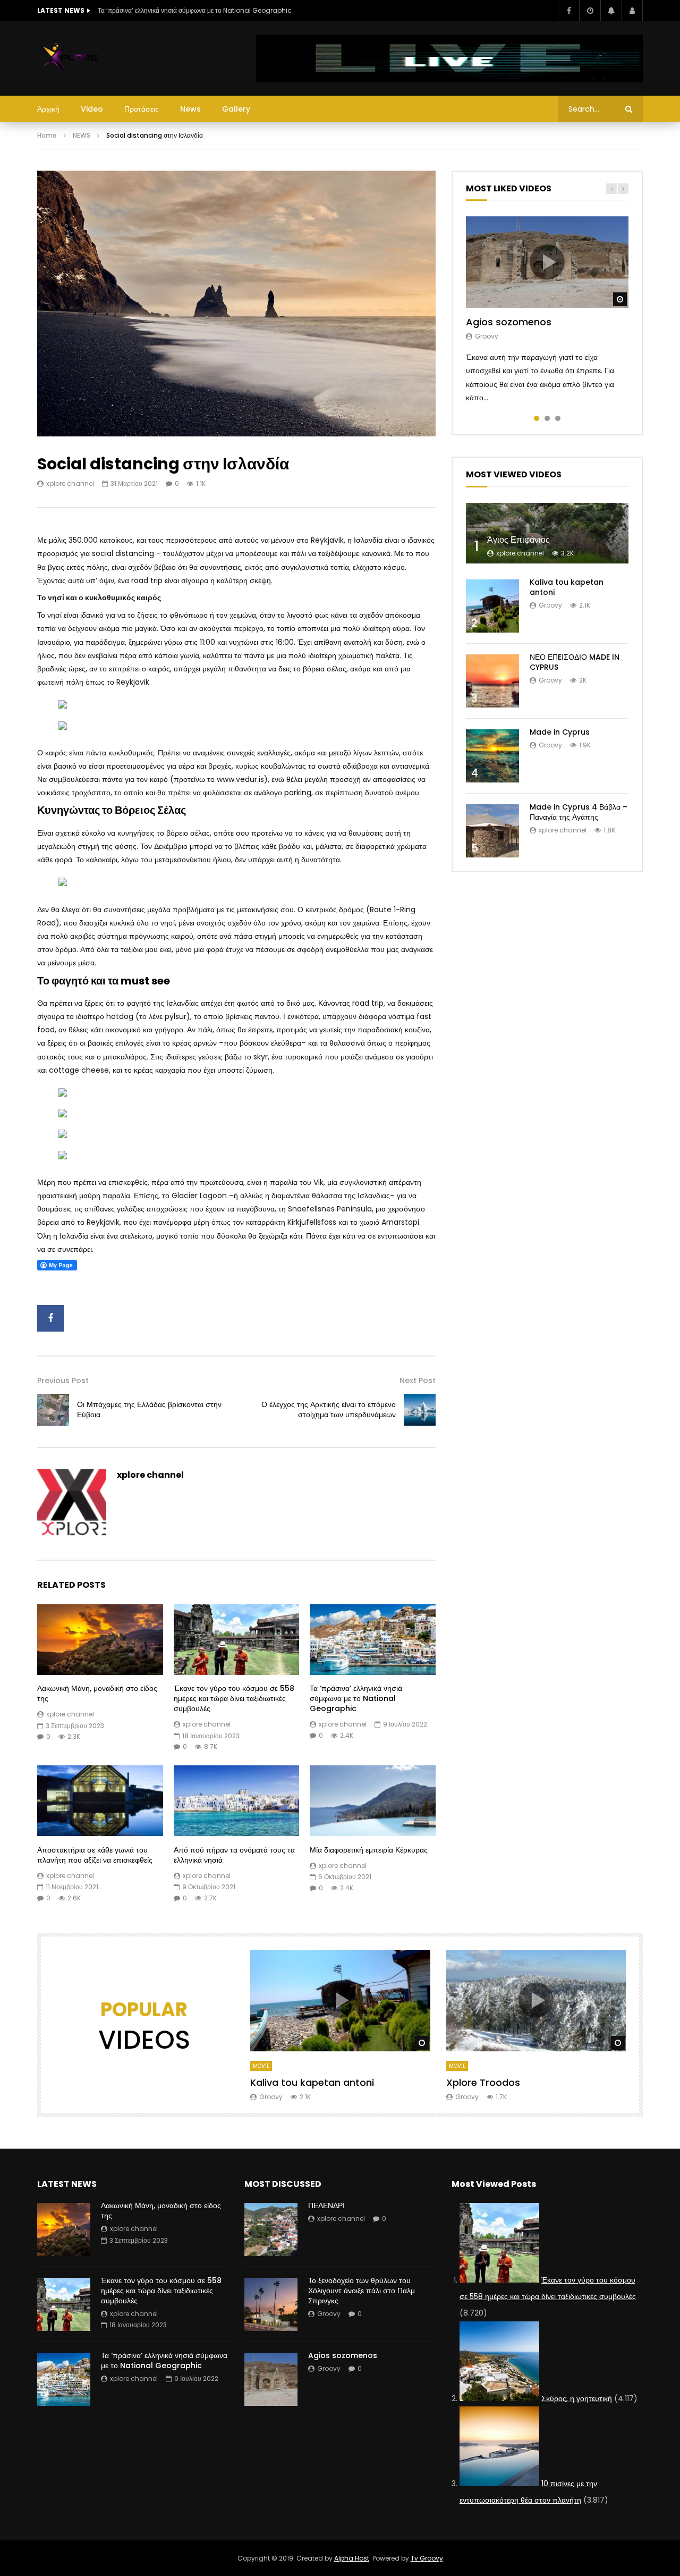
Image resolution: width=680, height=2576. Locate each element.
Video (92, 109)
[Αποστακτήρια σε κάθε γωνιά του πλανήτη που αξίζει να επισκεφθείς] (100, 1801)
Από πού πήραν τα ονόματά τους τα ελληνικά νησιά (234, 1855)
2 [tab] (547, 418)
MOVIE (261, 2066)
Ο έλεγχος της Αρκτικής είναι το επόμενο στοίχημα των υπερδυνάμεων (329, 1409)
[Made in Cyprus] (492, 756)
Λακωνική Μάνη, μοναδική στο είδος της (97, 1693)
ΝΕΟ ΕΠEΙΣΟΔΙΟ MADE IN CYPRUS (575, 662)
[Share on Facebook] (50, 1318)
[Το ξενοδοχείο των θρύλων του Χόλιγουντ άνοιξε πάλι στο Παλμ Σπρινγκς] (271, 2304)
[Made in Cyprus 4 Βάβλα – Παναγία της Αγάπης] (492, 831)
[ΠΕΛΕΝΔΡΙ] (271, 2229)
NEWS (82, 135)
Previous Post (63, 1380)
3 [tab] (558, 418)
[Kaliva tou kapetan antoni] (492, 606)
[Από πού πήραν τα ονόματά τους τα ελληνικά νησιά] (237, 1801)
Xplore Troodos (483, 2082)
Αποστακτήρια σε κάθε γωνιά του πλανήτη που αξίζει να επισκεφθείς (95, 1855)
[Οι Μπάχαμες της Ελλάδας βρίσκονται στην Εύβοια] (53, 1410)
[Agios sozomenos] (271, 2379)
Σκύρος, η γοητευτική (577, 2398)
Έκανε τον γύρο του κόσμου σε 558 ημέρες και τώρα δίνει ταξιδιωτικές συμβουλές (234, 1698)
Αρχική (48, 109)
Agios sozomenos (509, 322)
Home (47, 135)
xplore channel (70, 483)
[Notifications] (611, 11)
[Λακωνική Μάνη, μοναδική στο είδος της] (100, 1640)
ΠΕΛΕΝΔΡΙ (326, 2205)
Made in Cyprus (560, 732)
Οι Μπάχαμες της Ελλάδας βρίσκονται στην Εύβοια (149, 1409)
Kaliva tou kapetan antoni (567, 587)
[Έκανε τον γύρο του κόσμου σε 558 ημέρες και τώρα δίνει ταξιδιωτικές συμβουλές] (237, 1640)
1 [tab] (537, 418)
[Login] (632, 11)
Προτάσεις (142, 109)
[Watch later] (590, 11)
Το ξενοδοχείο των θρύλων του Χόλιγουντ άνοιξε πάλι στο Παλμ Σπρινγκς (362, 2291)
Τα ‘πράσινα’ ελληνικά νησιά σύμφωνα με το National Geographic (195, 10)
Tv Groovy (427, 2558)
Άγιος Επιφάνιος (518, 540)
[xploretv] (71, 58)
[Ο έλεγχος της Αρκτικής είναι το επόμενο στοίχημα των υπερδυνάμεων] (420, 1410)
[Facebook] (568, 11)
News (190, 109)
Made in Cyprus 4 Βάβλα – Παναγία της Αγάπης (579, 812)
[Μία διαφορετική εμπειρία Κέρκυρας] (373, 1801)
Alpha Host (352, 2558)
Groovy (487, 336)
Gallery (236, 109)
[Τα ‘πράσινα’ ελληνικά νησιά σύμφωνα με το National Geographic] (373, 1640)
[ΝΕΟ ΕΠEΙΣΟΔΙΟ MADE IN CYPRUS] (492, 681)
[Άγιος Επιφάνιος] (547, 533)
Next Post (418, 1380)
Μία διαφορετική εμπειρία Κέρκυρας (369, 1850)
